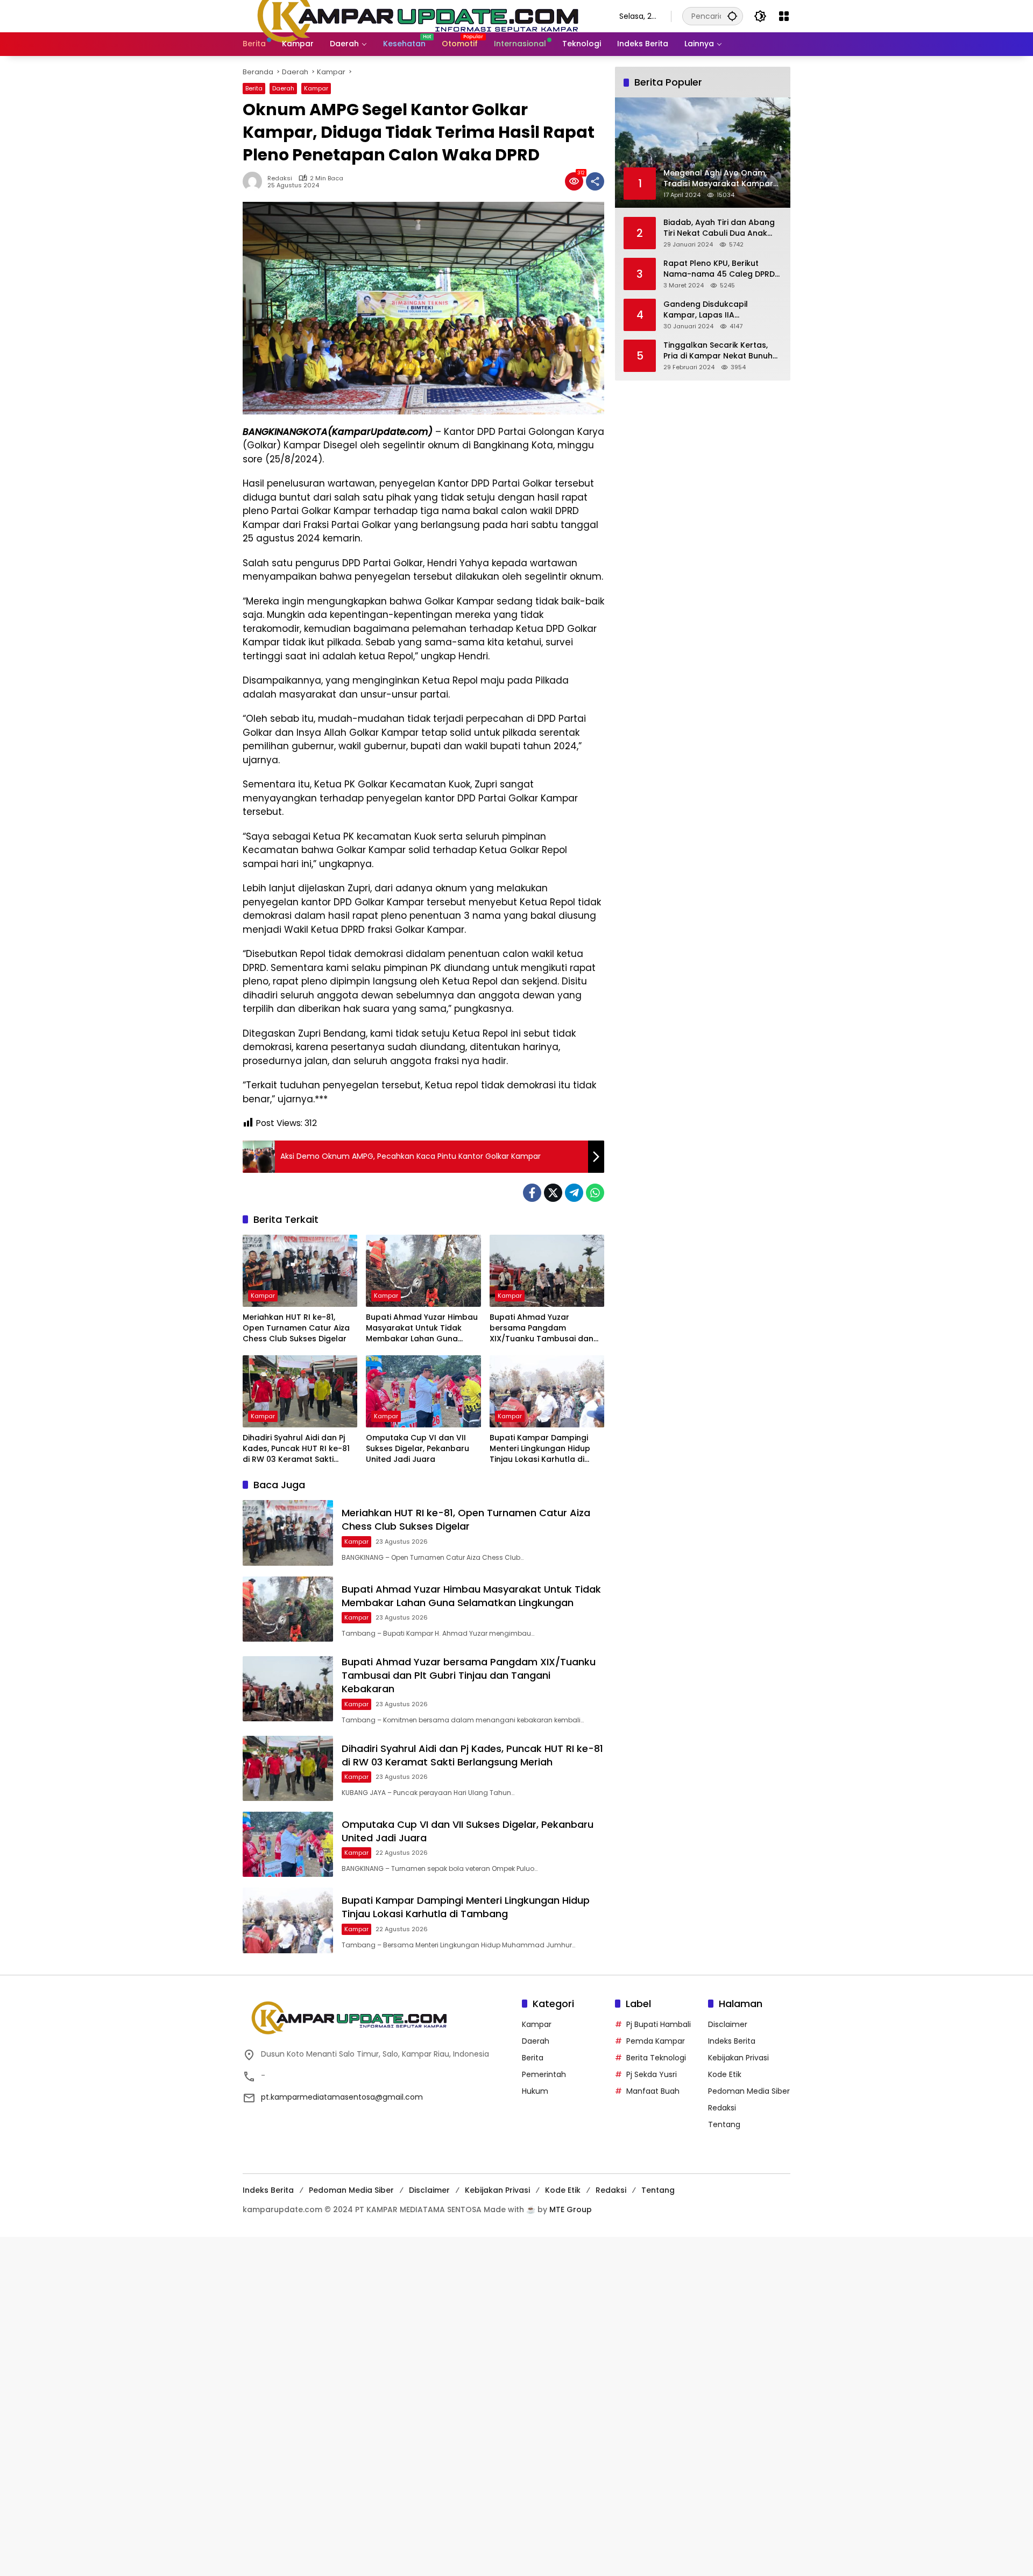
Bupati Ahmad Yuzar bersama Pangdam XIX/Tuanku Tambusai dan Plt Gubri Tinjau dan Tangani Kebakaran (545, 1328)
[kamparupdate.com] (420, 16)
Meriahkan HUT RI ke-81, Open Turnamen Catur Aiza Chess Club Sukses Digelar (296, 1328)
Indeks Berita (732, 2041)
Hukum (535, 2091)
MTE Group (571, 2209)
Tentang (724, 2124)
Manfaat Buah (653, 2091)
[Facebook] (532, 1193)
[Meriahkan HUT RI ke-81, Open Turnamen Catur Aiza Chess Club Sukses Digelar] (300, 1271)
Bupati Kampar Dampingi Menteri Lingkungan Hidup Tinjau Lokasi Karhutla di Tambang (540, 1449)
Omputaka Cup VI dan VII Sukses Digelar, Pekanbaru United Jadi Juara (418, 1448)
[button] (732, 16)
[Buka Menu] (784, 16)
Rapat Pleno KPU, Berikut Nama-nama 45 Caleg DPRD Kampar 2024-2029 (719, 268)
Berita (254, 88)
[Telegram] (574, 1193)
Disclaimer (728, 2024)
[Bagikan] (595, 181)
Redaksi (280, 178)
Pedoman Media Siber (749, 2091)
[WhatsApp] (595, 1193)
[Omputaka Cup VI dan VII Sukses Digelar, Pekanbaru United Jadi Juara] (423, 1391)
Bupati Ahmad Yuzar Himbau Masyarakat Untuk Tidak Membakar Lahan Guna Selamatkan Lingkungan (422, 1328)
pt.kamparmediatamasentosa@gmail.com (342, 2097)
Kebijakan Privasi (738, 2058)
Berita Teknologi (656, 2058)
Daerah (283, 88)
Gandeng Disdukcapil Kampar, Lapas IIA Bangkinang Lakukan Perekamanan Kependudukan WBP (722, 309)
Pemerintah (544, 2074)
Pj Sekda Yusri (652, 2074)
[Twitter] (553, 1193)
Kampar (316, 88)
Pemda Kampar (656, 2041)
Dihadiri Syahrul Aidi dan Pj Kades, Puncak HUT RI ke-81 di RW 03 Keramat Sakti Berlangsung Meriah (296, 1449)
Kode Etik (725, 2074)
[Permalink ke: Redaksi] (255, 181)
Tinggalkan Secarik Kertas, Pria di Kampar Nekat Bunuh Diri (718, 350)
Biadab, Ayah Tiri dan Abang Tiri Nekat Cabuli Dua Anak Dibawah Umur (719, 227)
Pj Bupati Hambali (659, 2024)
